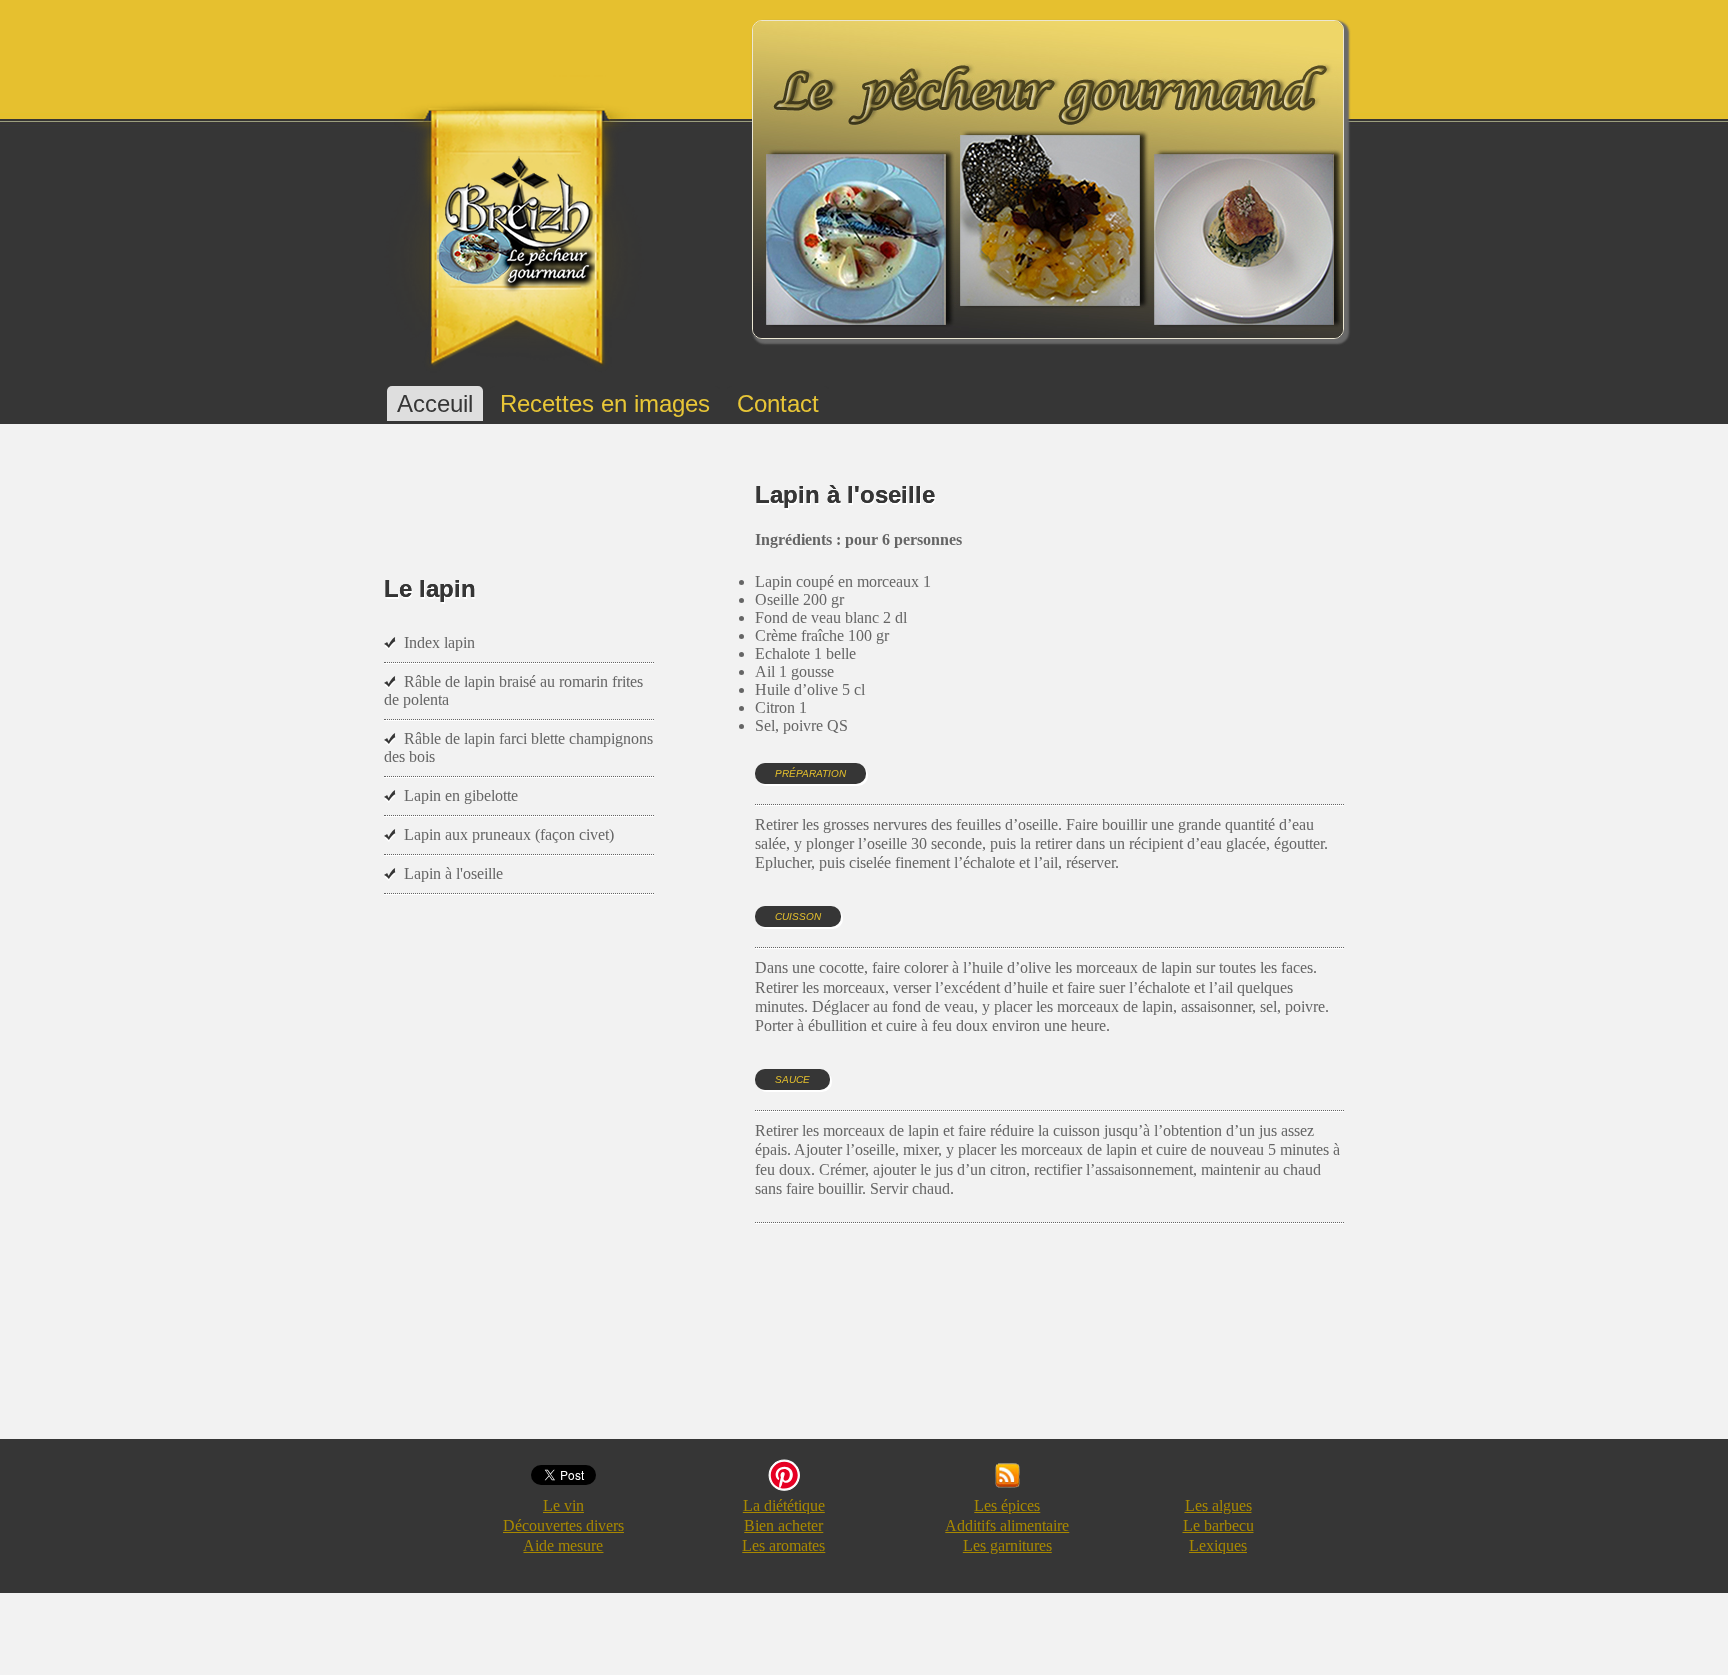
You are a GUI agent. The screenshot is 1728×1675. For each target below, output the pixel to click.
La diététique (784, 1505)
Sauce (792, 1079)
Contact (778, 403)
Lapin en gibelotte (461, 795)
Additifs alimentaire (1007, 1525)
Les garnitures (1007, 1545)
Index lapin (439, 642)
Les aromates (783, 1545)
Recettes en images (605, 403)
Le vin (563, 1505)
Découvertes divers (563, 1525)
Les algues (1218, 1505)
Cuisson (798, 916)
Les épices (1007, 1505)
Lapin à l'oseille (453, 873)
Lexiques (1218, 1545)
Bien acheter (783, 1525)
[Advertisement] (1119, 1350)
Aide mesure (563, 1545)
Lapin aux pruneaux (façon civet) (509, 834)
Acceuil (435, 403)
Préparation (810, 773)
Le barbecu (1218, 1525)
